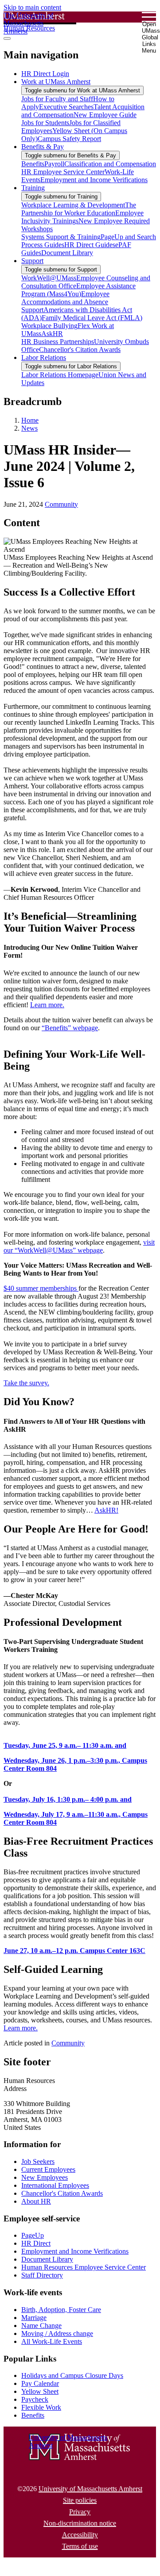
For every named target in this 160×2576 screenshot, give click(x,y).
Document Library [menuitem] (67, 253)
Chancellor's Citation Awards (62, 2193)
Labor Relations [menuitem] (44, 357)
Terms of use (80, 2546)
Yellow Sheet (40, 2391)
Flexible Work (41, 2407)
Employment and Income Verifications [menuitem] (94, 180)
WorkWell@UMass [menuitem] (49, 278)
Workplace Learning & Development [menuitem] (73, 205)
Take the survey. (26, 1383)
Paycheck (35, 2399)
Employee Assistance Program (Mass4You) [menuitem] (78, 290)
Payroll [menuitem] (54, 164)
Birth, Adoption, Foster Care (61, 2310)
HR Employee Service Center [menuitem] (63, 172)
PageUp (33, 2235)
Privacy (80, 2512)
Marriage (34, 2318)
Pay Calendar (40, 2383)
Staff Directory (42, 2275)
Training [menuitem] (33, 188)
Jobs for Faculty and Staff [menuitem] (57, 99)
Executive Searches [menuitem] (66, 107)
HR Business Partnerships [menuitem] (58, 342)
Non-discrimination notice (80, 2523)
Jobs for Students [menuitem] (45, 123)
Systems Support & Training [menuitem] (61, 237)
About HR (36, 2201)
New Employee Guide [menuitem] (105, 115)
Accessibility (80, 2535)
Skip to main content (32, 7)
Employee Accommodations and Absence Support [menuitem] (65, 302)
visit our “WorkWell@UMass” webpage (79, 1246)
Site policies (80, 2500)
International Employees (55, 2185)
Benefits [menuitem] (33, 164)
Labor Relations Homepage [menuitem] (60, 375)
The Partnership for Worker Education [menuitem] (79, 209)
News (29, 428)
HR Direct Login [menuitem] (45, 74)
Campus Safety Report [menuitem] (69, 139)
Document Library (47, 2259)
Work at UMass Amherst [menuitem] (56, 82)
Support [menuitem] (32, 261)
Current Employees (48, 2169)
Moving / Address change (57, 2333)
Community (61, 504)
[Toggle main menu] (7, 38)
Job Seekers (38, 2161)
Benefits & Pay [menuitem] (43, 147)
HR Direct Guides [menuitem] (90, 245)
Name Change (41, 2326)
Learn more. (47, 1005)
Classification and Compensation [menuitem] (110, 164)
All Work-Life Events (52, 2341)
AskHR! (106, 1510)
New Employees (45, 2177)
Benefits (33, 2415)
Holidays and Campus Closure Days (72, 2375)
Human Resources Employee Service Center (84, 2267)
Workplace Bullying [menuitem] (49, 326)
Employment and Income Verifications (75, 2251)
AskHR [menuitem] (52, 334)
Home (30, 420)
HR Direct (36, 2243)
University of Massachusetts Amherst (90, 2489)
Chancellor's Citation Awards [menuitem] (80, 350)
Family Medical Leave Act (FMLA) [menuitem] (92, 318)
